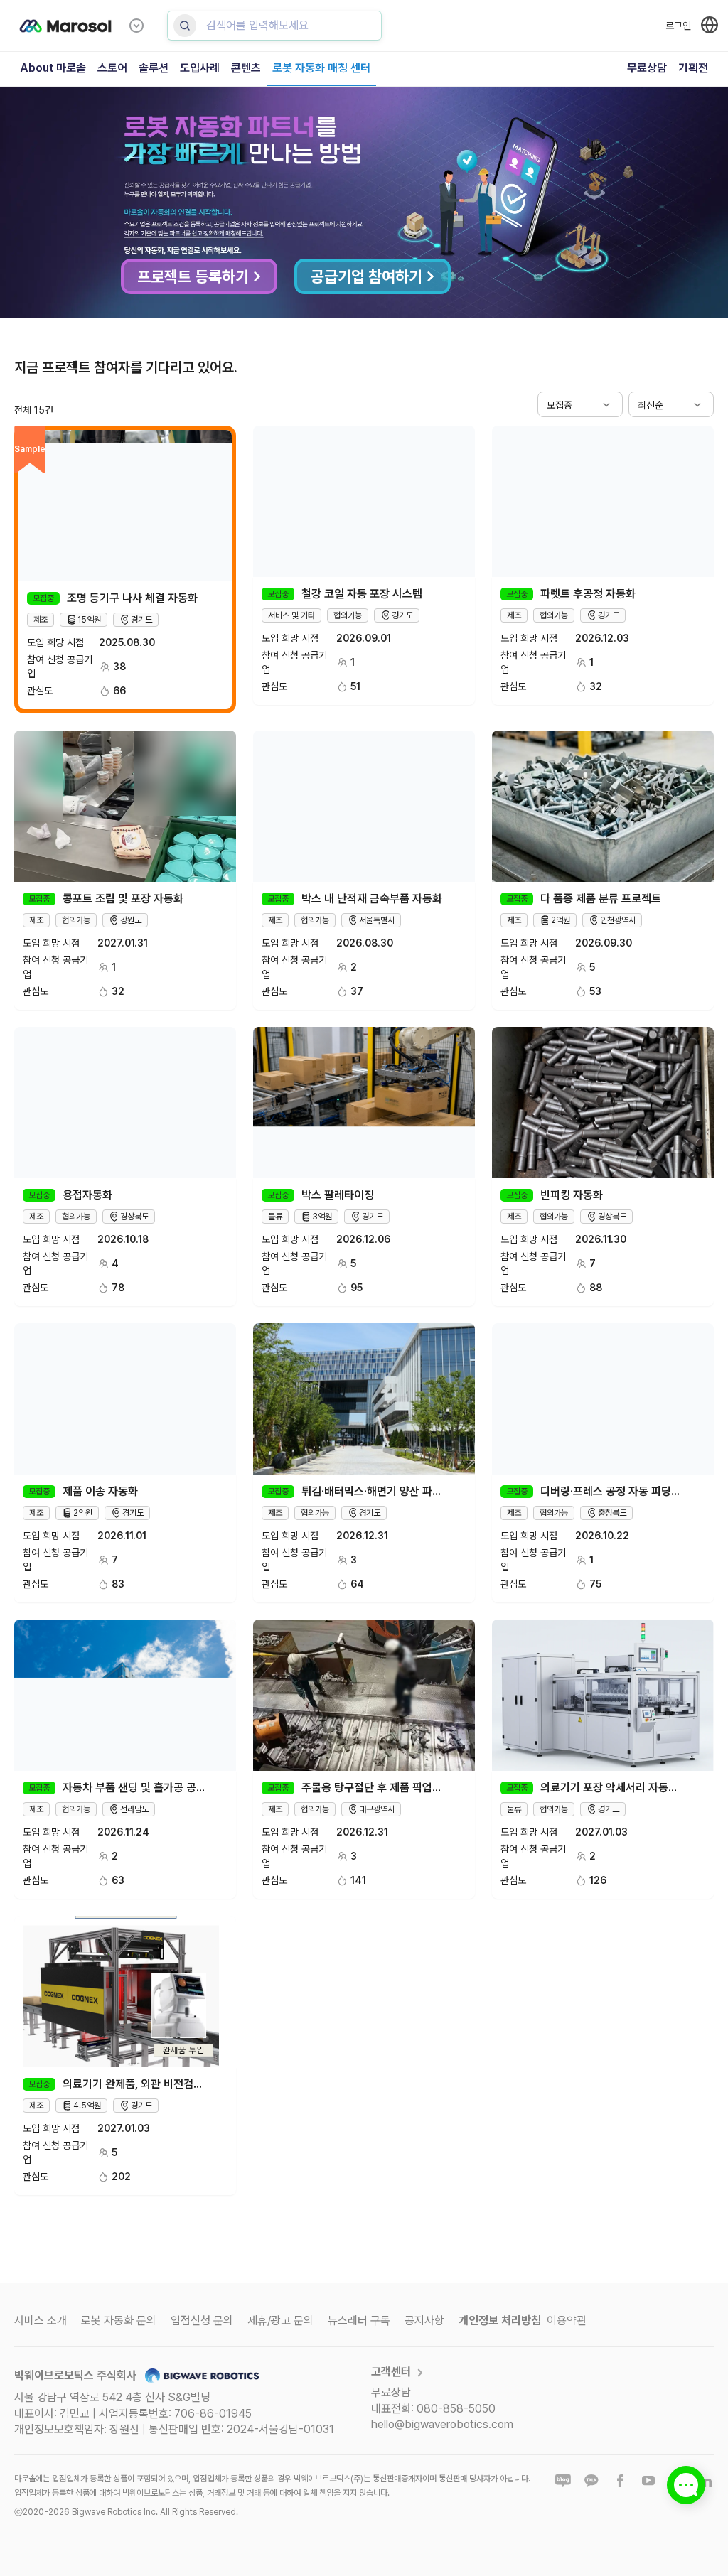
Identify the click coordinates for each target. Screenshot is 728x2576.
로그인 (678, 26)
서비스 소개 (41, 2321)
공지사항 (424, 2321)
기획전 (693, 68)
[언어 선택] (710, 25)
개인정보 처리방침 (500, 2321)
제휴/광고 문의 (280, 2321)
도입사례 (200, 68)
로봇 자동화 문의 (119, 2321)
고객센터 (391, 2372)
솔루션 (154, 68)
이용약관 (567, 2321)
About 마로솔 (53, 68)
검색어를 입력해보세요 (257, 25)
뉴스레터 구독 (359, 2321)
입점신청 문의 (202, 2321)
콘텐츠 (246, 68)
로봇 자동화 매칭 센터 (321, 68)
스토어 (112, 68)
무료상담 (647, 68)
